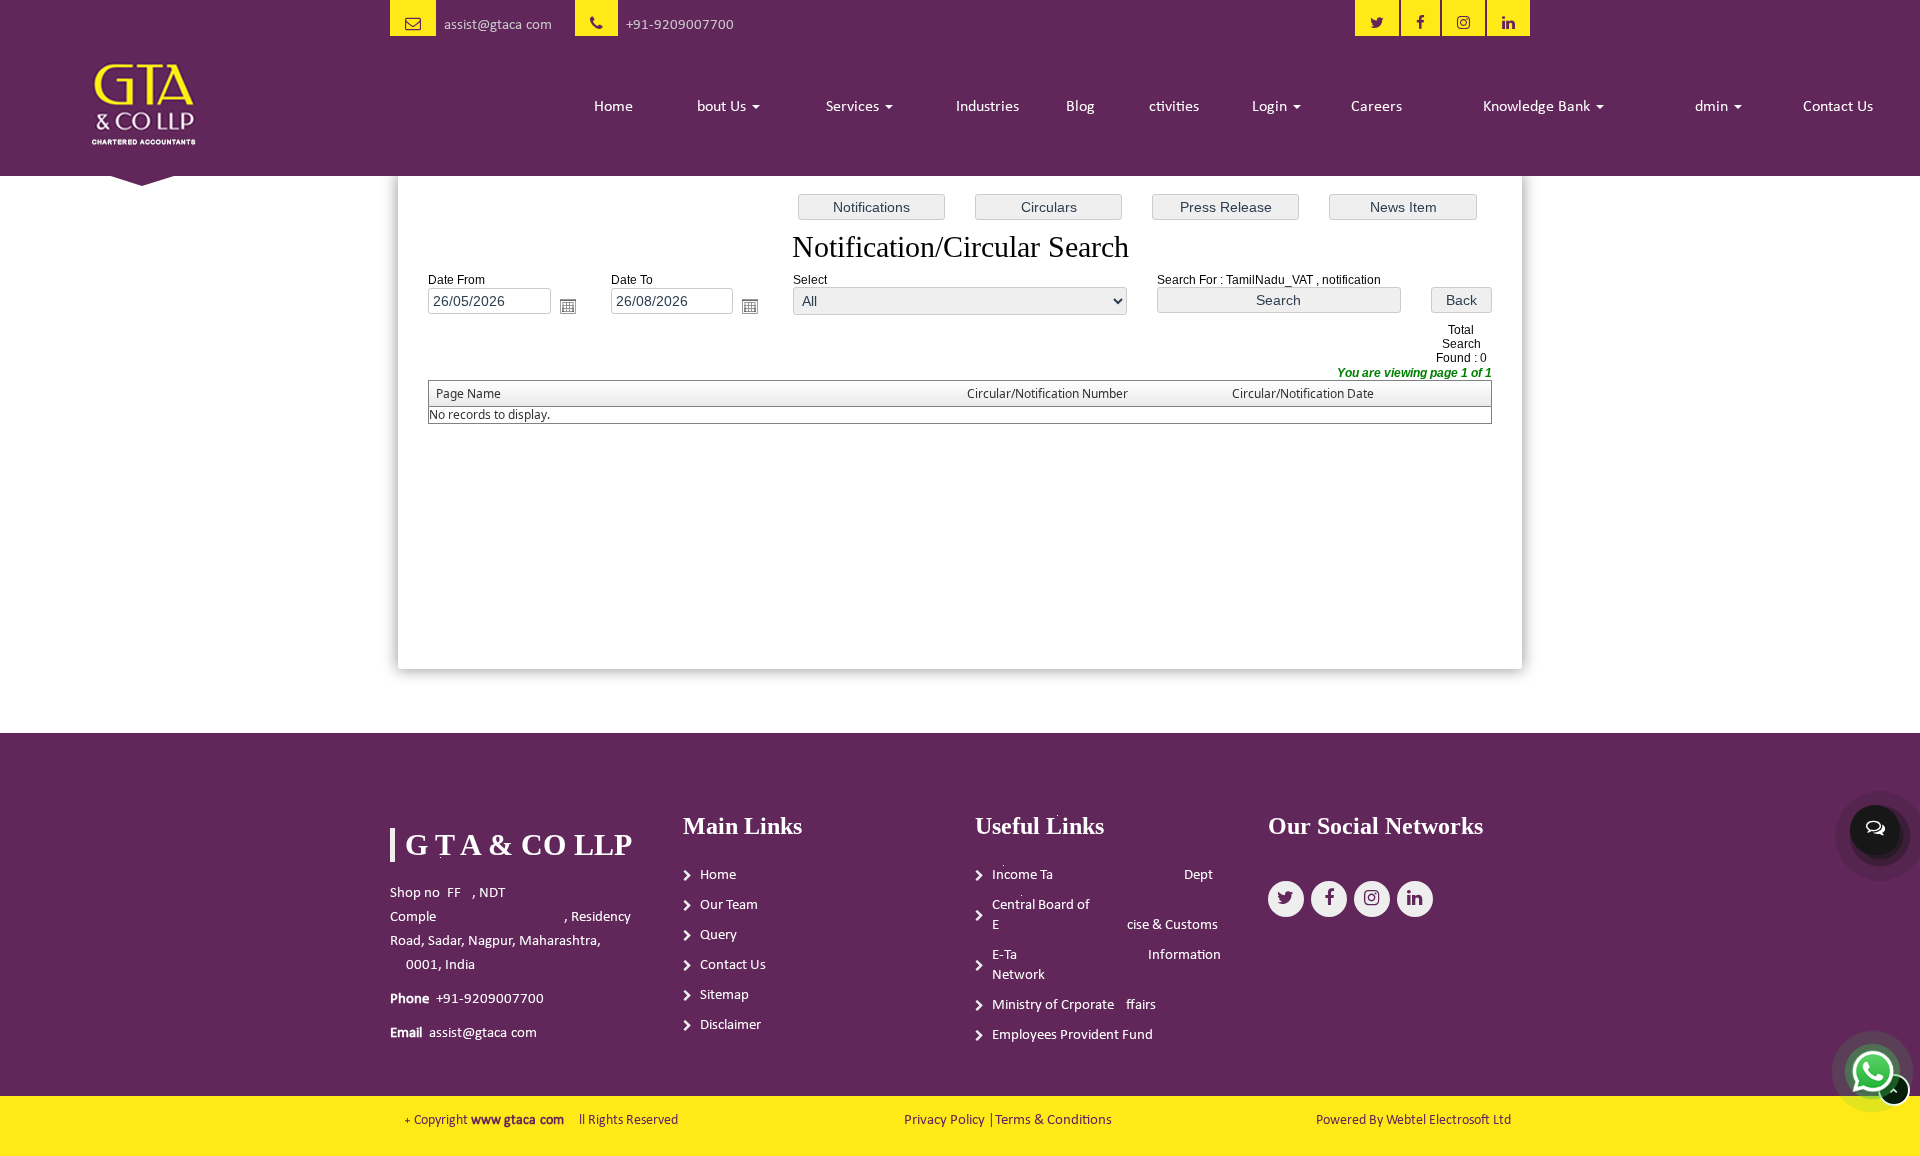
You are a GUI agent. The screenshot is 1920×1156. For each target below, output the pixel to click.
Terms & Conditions (1053, 1120)
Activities (1169, 107)
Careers (1376, 107)
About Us (719, 107)
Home (613, 107)
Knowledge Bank (1538, 107)
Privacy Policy (944, 1120)
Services (854, 107)
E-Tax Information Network (1106, 965)
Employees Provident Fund (1072, 1035)
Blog (1080, 107)
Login (1271, 107)
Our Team (729, 905)
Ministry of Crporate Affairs (1074, 1005)
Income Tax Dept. (1104, 875)
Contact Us (1838, 107)
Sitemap (724, 995)
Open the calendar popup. (568, 306)
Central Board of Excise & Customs (1105, 915)
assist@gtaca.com (498, 25)
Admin (1709, 107)
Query (718, 935)
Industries (987, 107)
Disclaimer (730, 1025)
